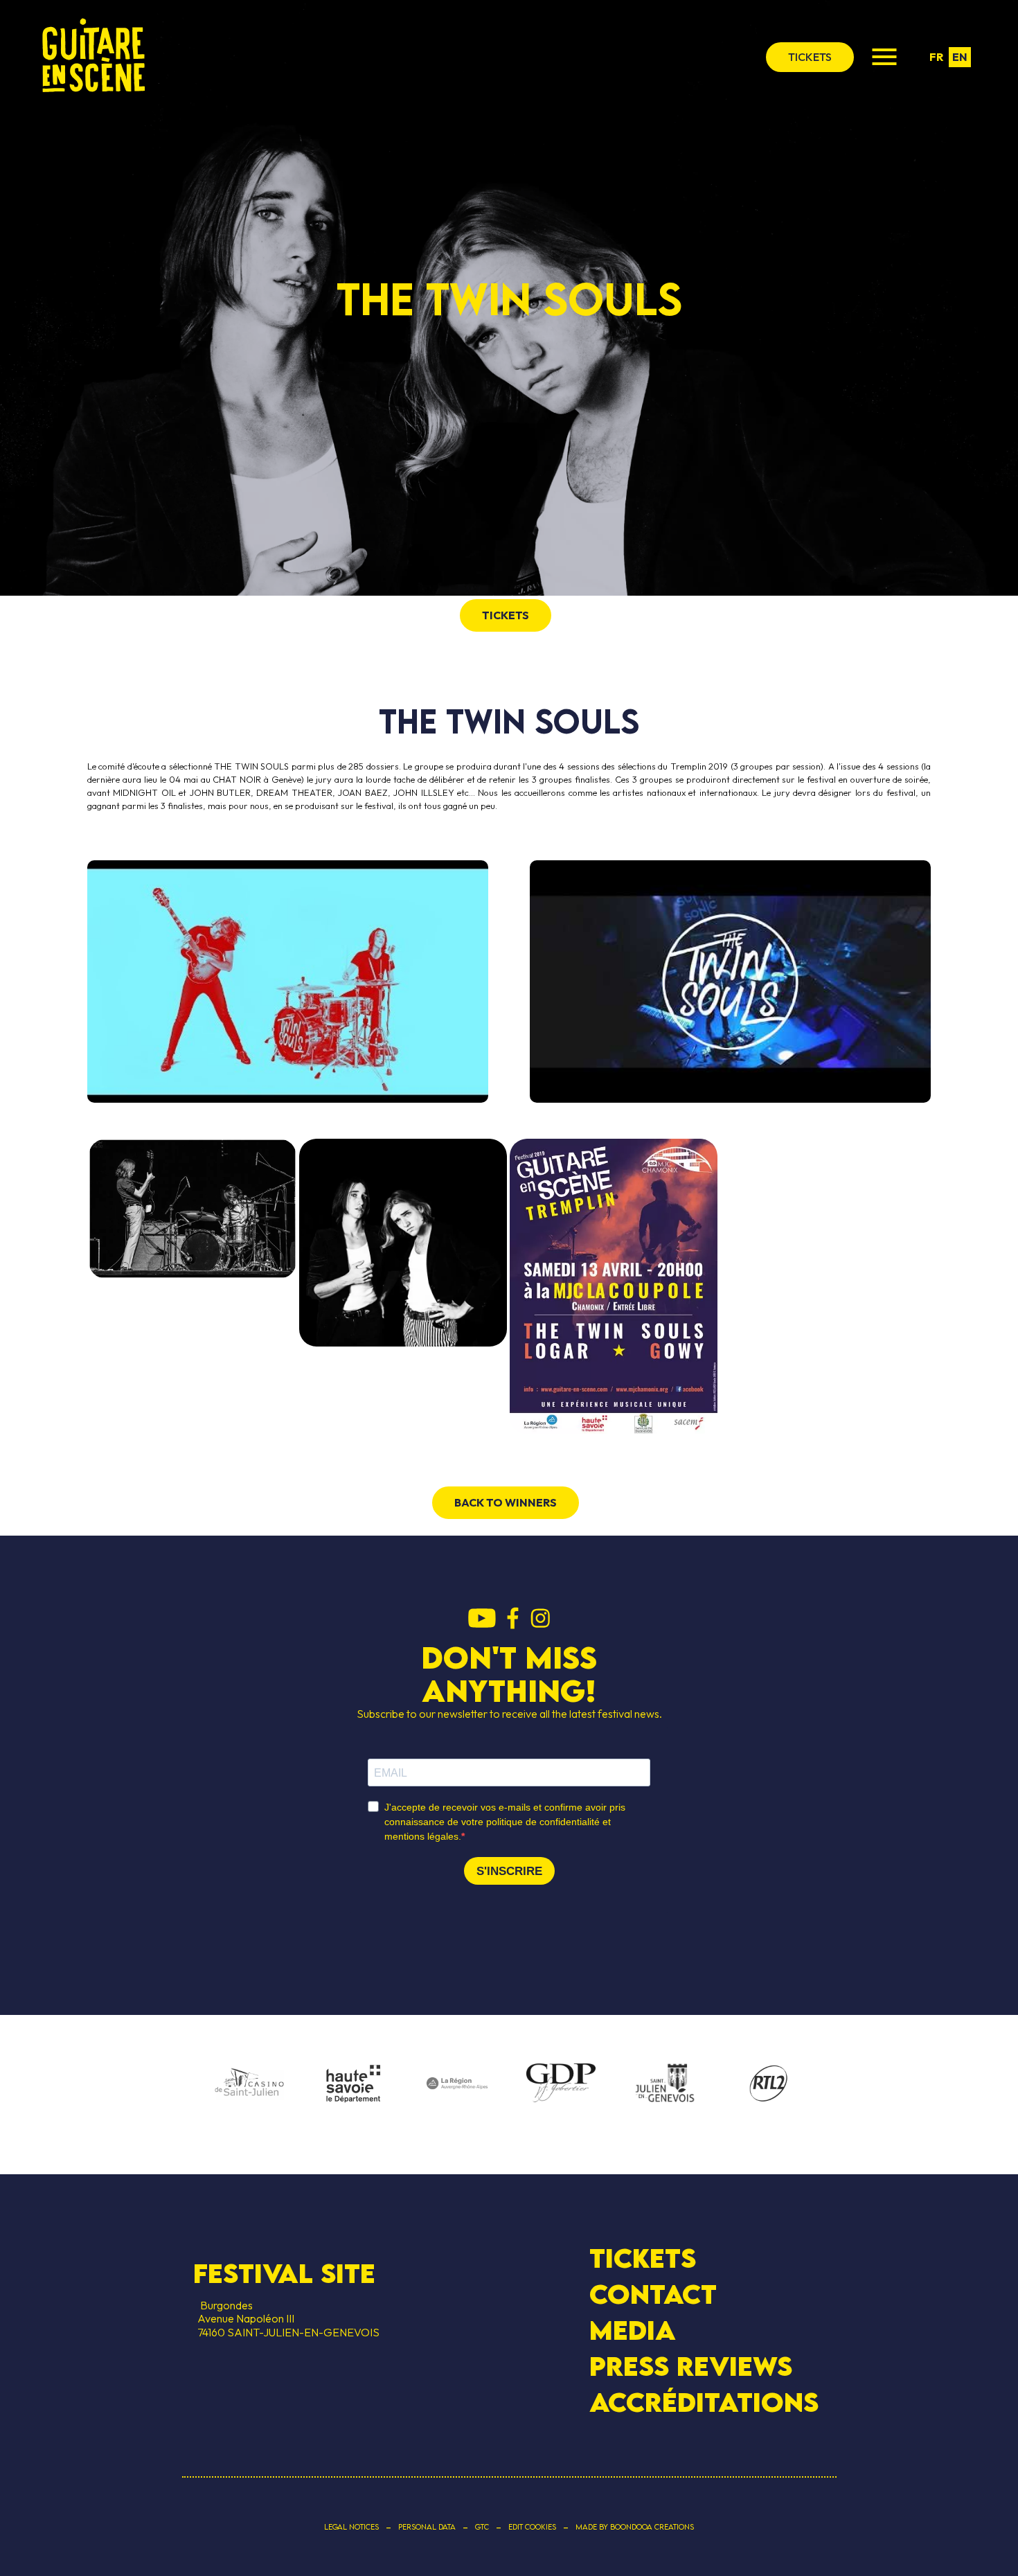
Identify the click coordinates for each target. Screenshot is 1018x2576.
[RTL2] (769, 2084)
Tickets (643, 2258)
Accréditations (704, 2402)
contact (653, 2294)
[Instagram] (540, 1619)
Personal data (427, 2527)
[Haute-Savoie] (353, 2085)
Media (633, 2330)
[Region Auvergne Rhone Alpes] (457, 2084)
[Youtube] (482, 1619)
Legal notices (351, 2527)
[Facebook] (513, 1619)
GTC (482, 2527)
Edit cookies (532, 2527)
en (960, 57)
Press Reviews (691, 2366)
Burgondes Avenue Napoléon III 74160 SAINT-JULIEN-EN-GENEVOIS (286, 2318)
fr (936, 57)
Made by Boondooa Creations (635, 2527)
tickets (810, 57)
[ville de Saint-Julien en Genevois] (665, 2085)
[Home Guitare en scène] (93, 57)
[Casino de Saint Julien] (249, 2084)
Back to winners (506, 1502)
